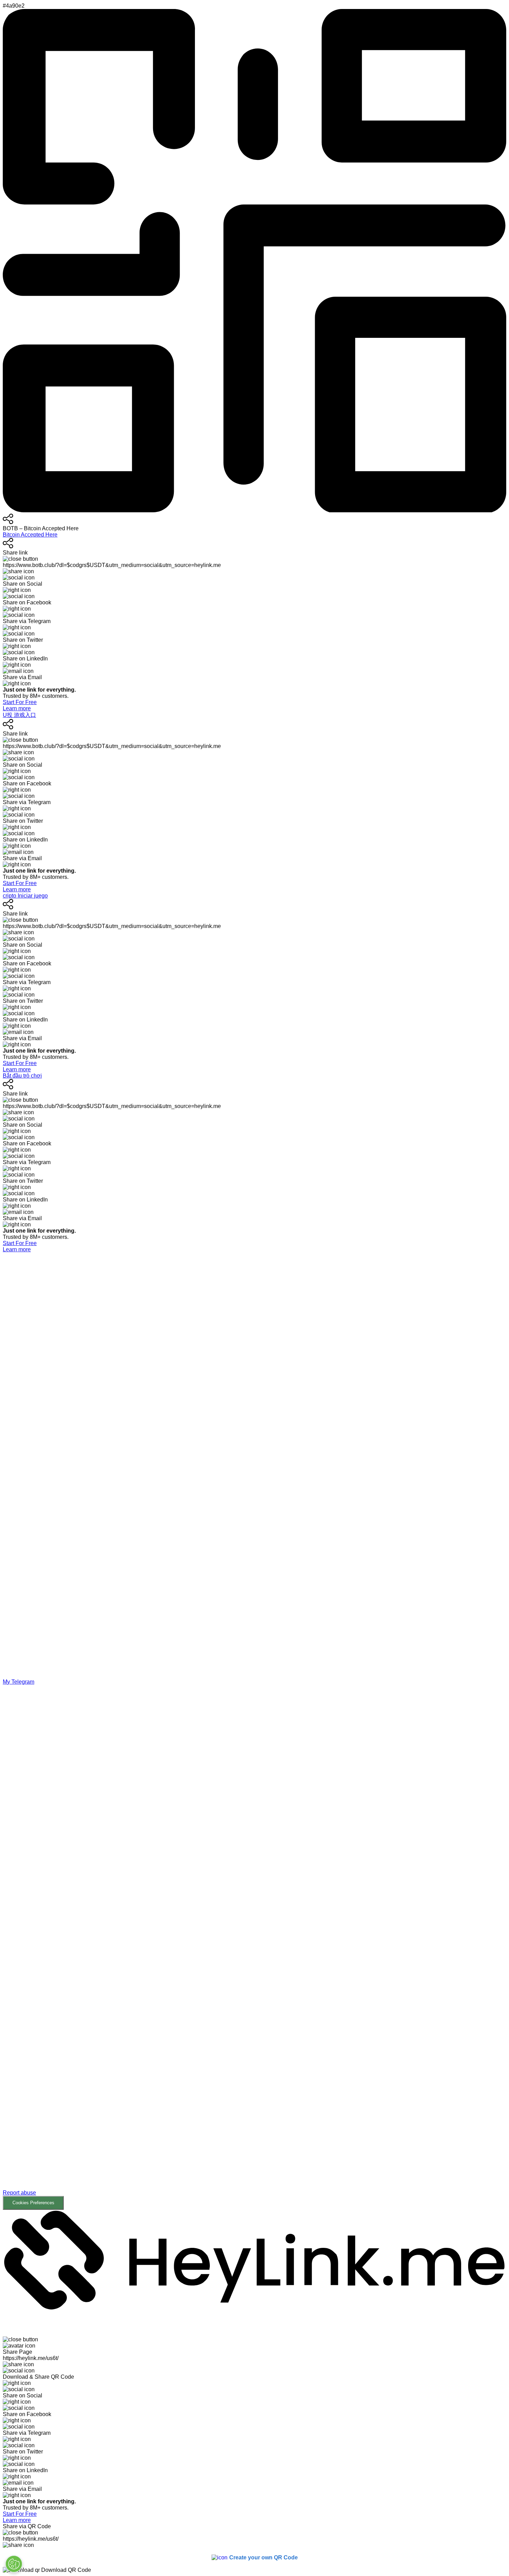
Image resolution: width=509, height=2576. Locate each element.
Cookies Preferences (33, 2203)
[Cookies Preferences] (14, 2564)
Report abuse (19, 2193)
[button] (254, 1947)
